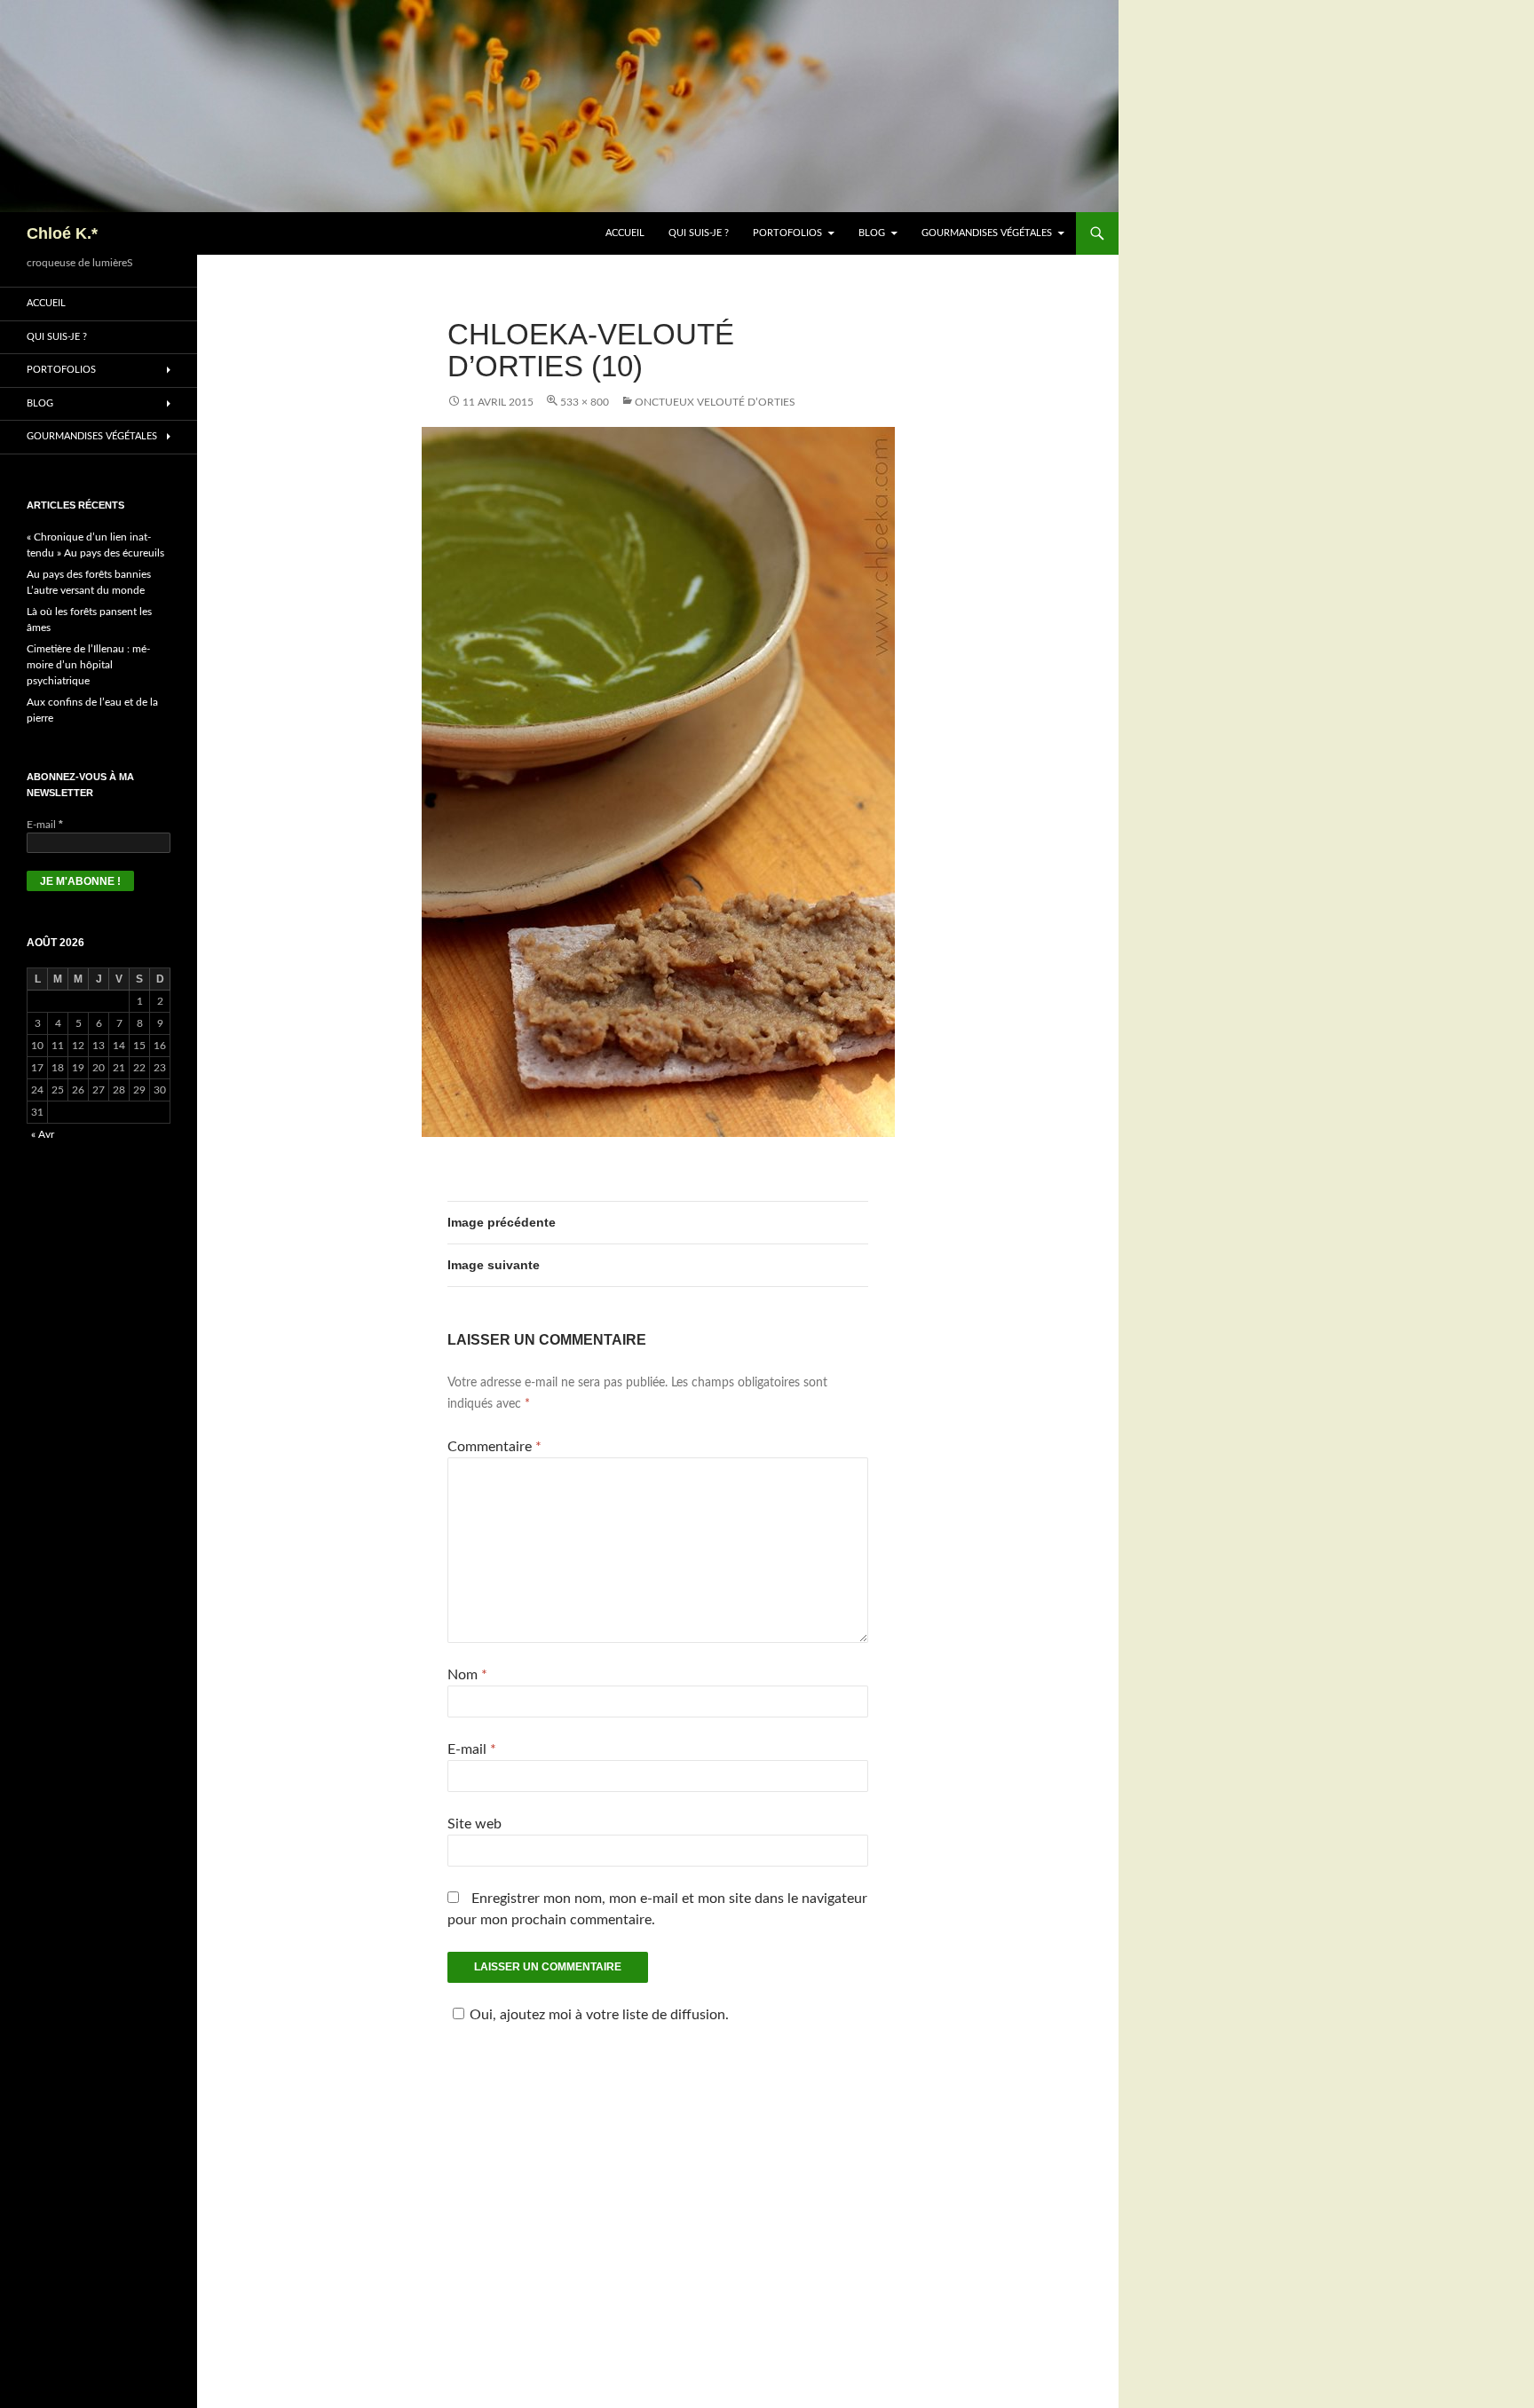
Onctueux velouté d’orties (715, 402)
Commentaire (494, 1447)
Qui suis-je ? (699, 233)
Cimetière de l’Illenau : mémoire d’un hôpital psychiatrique (88, 665)
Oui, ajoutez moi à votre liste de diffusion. (599, 2015)
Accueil (625, 233)
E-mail (472, 1749)
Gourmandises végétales (987, 233)
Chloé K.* (62, 233)
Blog (872, 233)
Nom (467, 1675)
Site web (474, 1824)
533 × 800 (585, 402)
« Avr (43, 1134)
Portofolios (787, 233)
